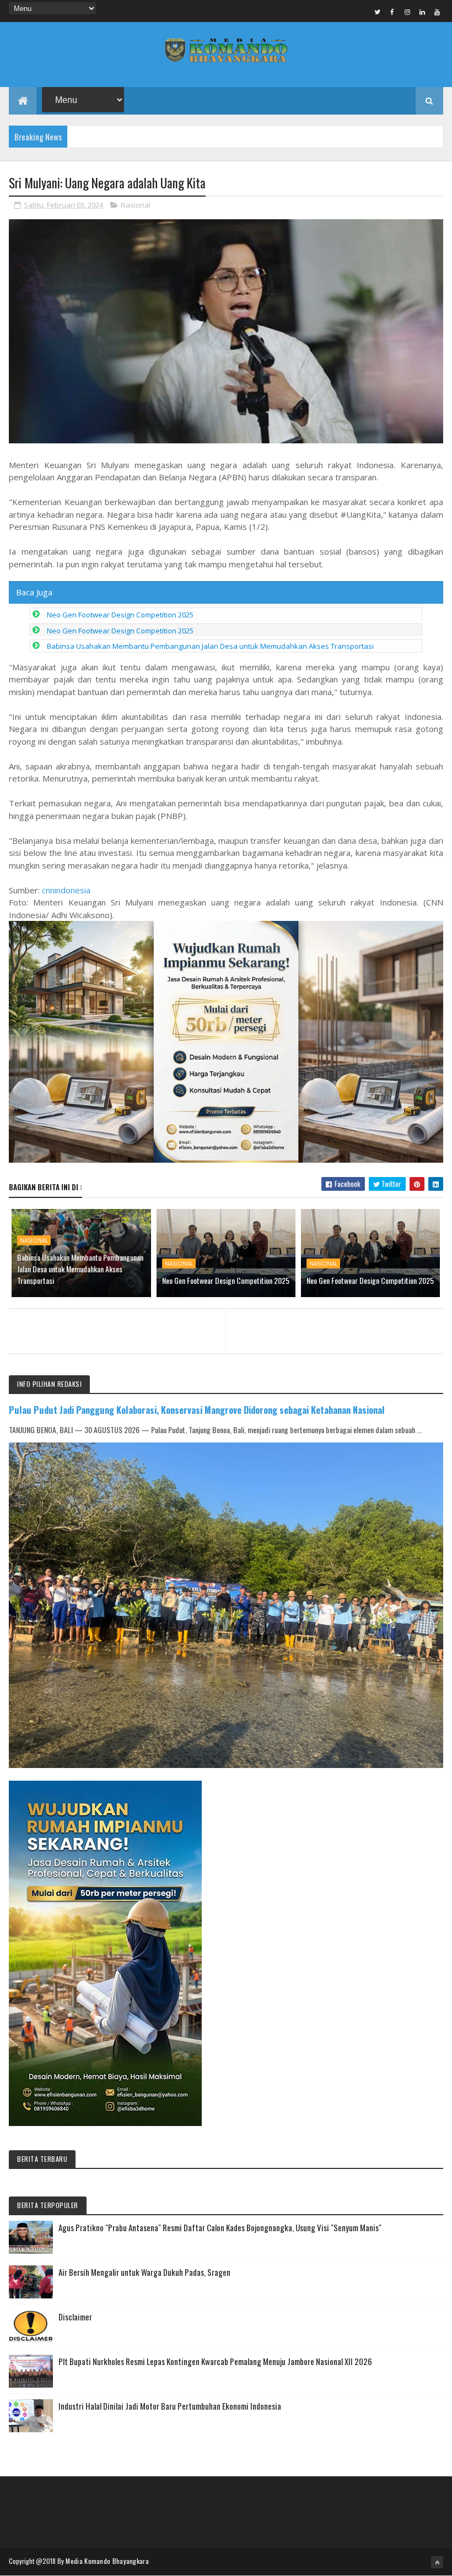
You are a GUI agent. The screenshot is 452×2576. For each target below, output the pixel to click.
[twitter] (378, 12)
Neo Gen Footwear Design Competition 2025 (120, 615)
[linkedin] (422, 12)
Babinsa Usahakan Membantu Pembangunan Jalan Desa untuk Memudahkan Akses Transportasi (210, 646)
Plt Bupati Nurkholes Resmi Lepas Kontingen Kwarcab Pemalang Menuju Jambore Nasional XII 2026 (215, 2361)
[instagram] (407, 12)
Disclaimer (75, 2317)
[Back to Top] (437, 2562)
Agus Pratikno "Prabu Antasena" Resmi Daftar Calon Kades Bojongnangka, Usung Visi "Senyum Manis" (220, 2227)
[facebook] (392, 12)
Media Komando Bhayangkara (107, 2561)
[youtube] (437, 12)
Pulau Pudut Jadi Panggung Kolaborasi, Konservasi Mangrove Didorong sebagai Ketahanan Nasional (197, 1410)
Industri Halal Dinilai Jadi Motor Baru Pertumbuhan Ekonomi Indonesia (170, 2406)
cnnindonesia (66, 890)
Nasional (136, 205)
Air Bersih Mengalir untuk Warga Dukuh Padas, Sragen (144, 2272)
